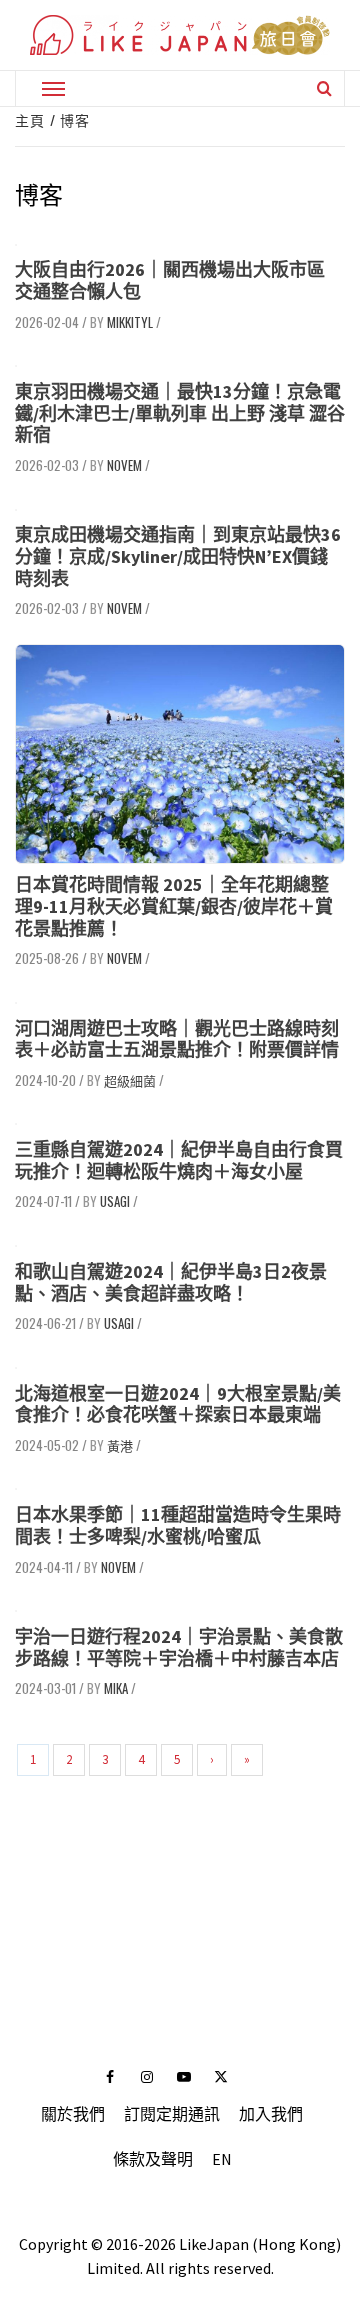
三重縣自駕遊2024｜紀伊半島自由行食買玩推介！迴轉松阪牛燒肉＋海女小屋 (179, 1160)
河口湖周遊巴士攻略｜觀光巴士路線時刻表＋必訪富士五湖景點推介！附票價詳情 (177, 1039)
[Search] (324, 88)
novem (124, 465)
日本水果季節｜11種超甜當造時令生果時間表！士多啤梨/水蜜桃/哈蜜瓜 (178, 1525)
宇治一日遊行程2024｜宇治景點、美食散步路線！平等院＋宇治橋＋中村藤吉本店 (179, 1647)
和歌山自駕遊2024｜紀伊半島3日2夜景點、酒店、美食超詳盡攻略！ (171, 1282)
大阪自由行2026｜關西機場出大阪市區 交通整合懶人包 (170, 280)
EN (222, 2159)
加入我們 (271, 2114)
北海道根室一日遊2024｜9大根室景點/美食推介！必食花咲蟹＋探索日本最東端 (178, 1404)
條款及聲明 (153, 2159)
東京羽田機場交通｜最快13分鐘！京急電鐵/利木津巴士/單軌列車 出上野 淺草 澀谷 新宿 (180, 413)
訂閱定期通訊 (172, 2114)
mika (116, 1688)
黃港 (120, 1445)
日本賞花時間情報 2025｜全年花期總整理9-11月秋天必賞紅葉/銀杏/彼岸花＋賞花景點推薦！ (174, 906)
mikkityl (130, 322)
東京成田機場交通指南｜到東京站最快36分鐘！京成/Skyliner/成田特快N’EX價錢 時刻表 (178, 556)
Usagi (115, 1201)
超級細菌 (130, 1080)
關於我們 (73, 2114)
